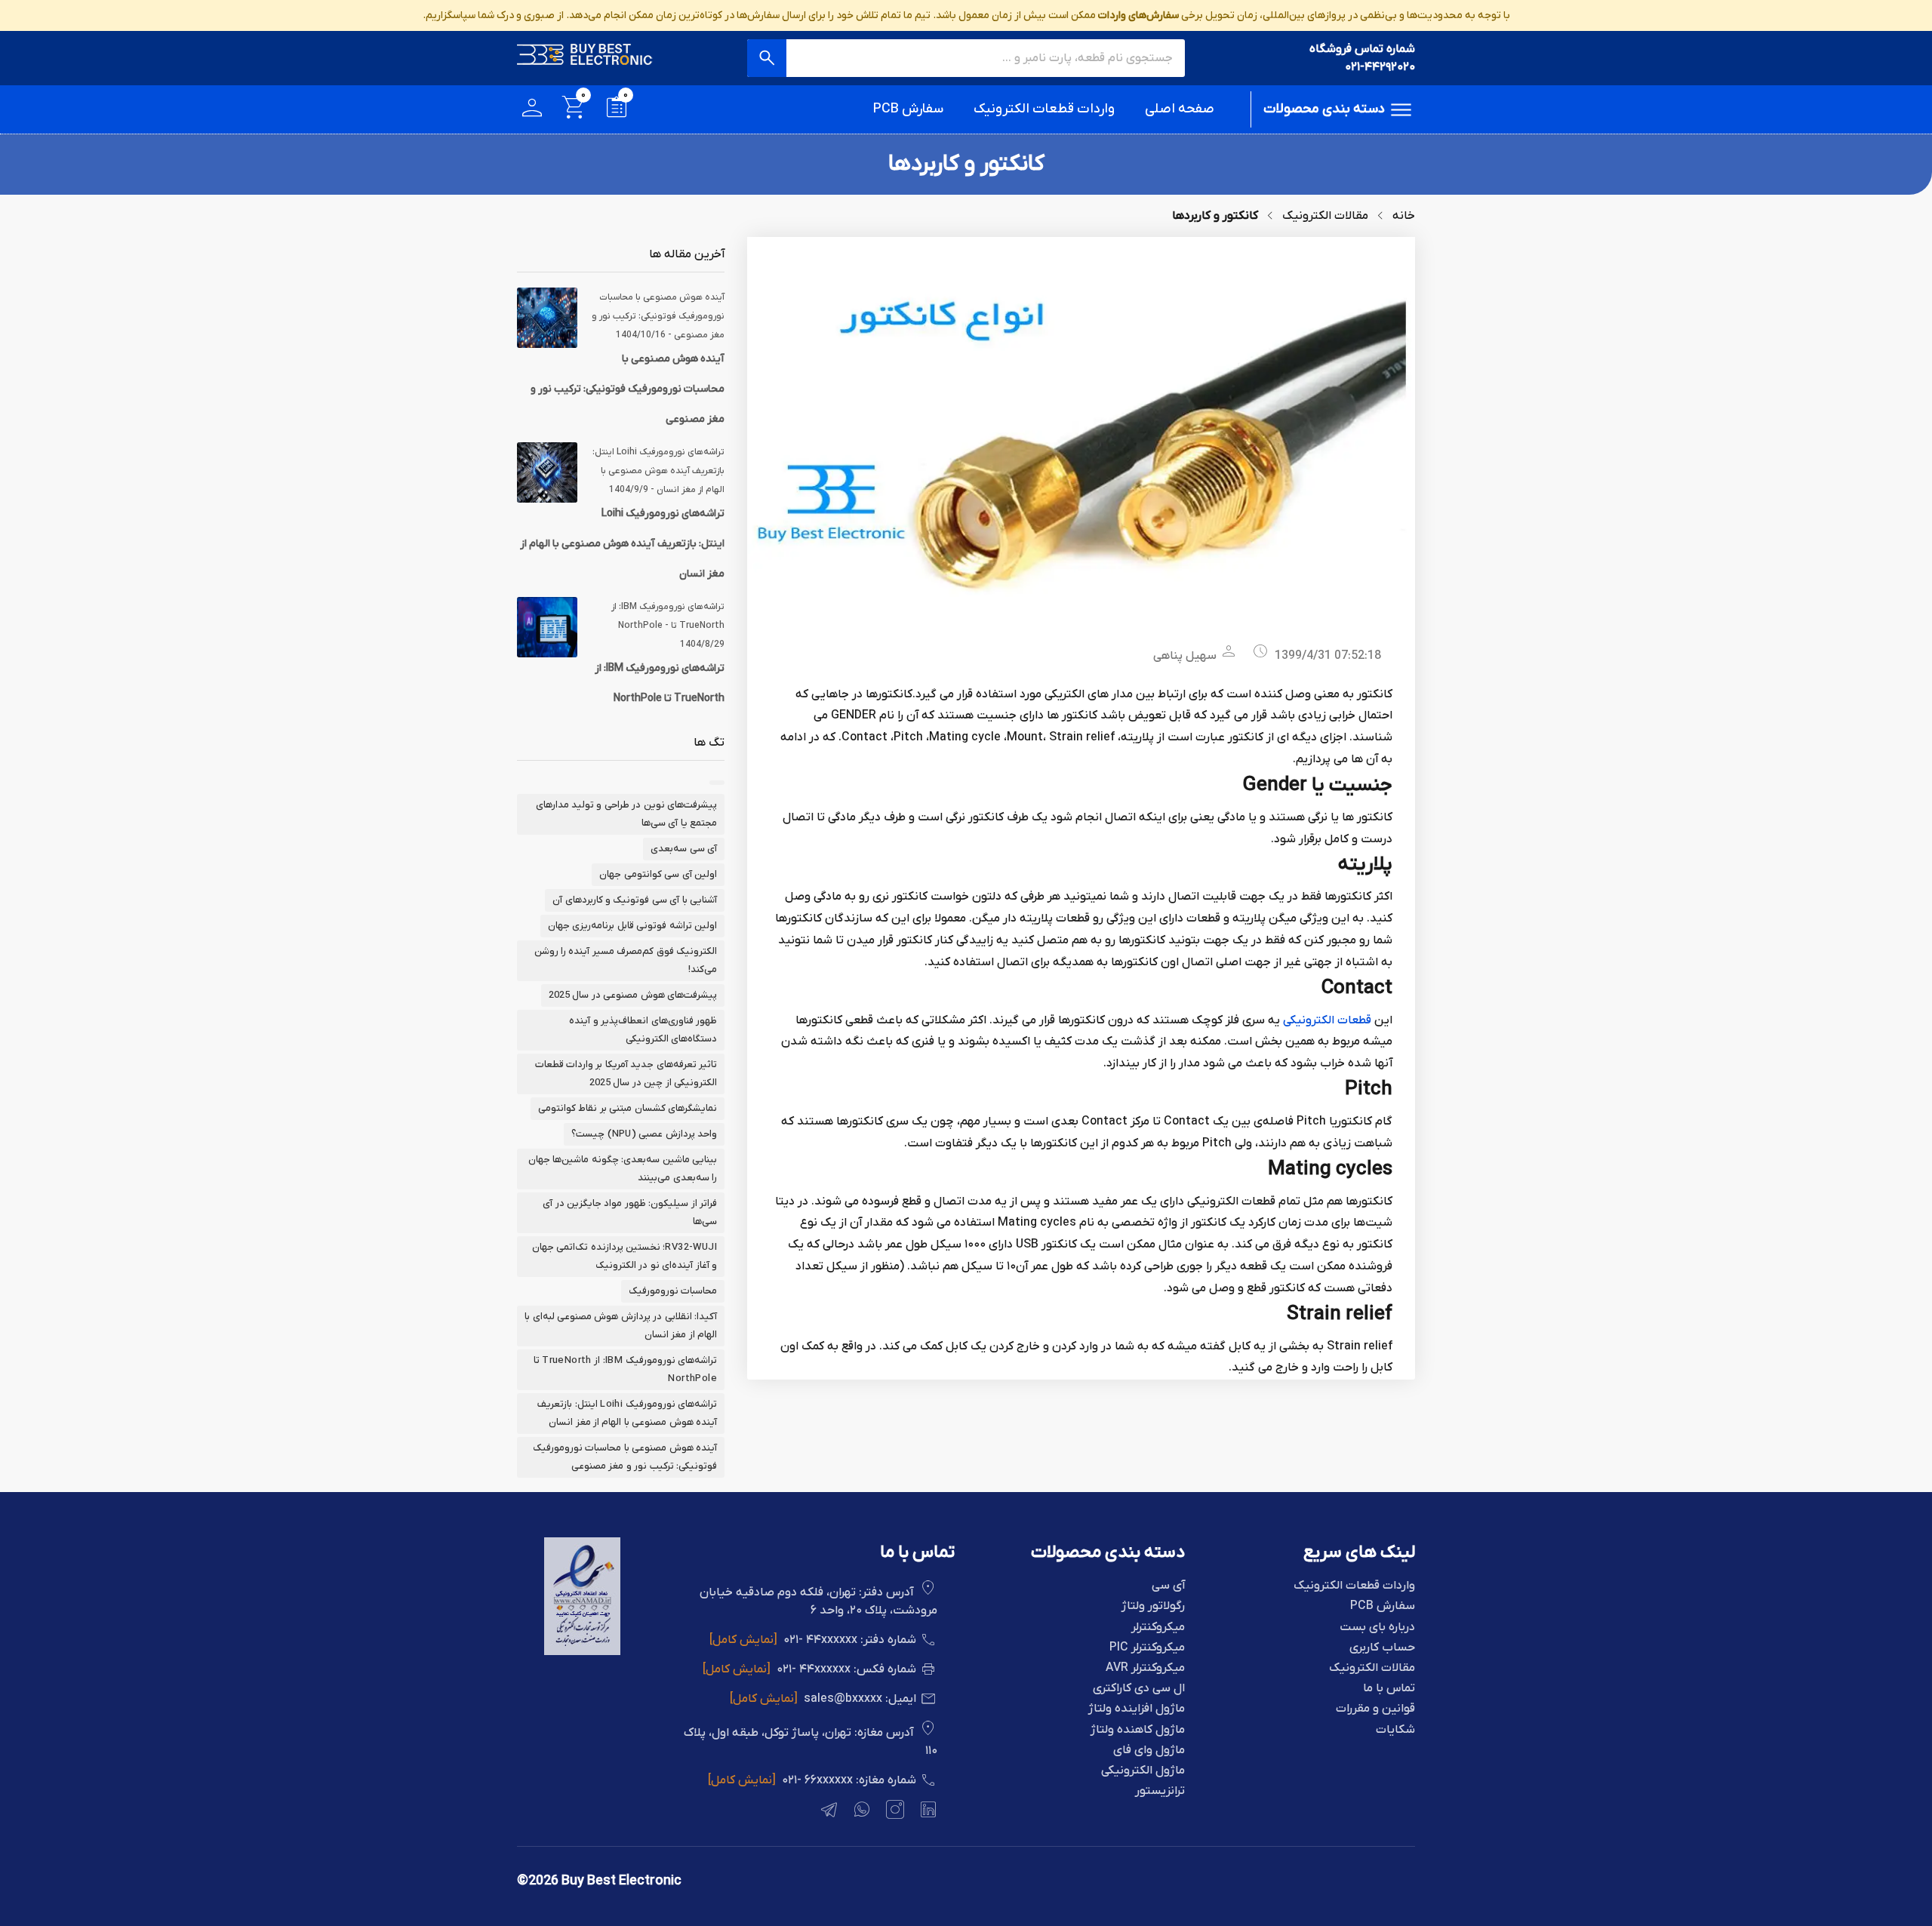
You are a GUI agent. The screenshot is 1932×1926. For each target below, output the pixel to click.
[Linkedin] (927, 1812)
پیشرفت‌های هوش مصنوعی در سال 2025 (633, 995)
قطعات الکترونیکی (1327, 1020)
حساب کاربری (1382, 1648)
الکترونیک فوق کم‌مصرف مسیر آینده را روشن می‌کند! (626, 960)
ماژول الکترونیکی (1143, 1771)
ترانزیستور (1160, 1791)
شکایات (1395, 1730)
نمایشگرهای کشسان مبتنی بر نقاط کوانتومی (628, 1108)
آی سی (1168, 1586)
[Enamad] (582, 1652)
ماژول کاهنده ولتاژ (1138, 1730)
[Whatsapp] (860, 1812)
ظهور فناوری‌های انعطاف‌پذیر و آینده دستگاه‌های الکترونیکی (643, 1030)
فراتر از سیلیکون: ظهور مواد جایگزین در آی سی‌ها (630, 1212)
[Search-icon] (767, 58)
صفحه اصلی (1180, 109)
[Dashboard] (532, 110)
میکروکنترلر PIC (1147, 1648)
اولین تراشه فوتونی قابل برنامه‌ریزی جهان (632, 926)
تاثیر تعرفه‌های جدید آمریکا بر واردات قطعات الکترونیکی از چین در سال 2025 (626, 1074)
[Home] (585, 58)
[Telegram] (827, 1812)
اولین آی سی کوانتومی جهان (658, 874)
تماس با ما (1389, 1689)
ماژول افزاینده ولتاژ (1137, 1709)
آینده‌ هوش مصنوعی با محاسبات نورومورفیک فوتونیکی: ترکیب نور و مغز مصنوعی (628, 389)
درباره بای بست (1377, 1628)
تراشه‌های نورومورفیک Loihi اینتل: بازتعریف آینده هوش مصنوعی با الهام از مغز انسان (622, 544)
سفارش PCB (908, 109)
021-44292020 (1380, 67)
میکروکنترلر (1158, 1628)
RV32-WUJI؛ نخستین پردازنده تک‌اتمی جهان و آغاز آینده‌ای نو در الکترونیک (625, 1256)
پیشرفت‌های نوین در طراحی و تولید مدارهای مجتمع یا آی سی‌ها (626, 814)
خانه (1404, 216)
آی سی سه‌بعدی (684, 849)
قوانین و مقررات (1375, 1709)
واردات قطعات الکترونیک (1044, 109)
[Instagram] (894, 1812)
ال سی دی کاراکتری (1139, 1689)
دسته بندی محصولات (1324, 109)
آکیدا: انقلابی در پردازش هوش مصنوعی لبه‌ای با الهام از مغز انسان (621, 1326)
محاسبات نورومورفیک (673, 1291)
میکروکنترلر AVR (1145, 1668)
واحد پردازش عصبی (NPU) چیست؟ (644, 1134)
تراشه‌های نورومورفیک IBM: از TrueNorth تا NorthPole (625, 1369)
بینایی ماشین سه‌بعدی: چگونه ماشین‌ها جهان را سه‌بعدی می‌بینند (623, 1169)
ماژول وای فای (1149, 1751)
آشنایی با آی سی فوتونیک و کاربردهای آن (635, 900)
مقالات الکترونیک (1325, 216)
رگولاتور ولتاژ (1153, 1606)
